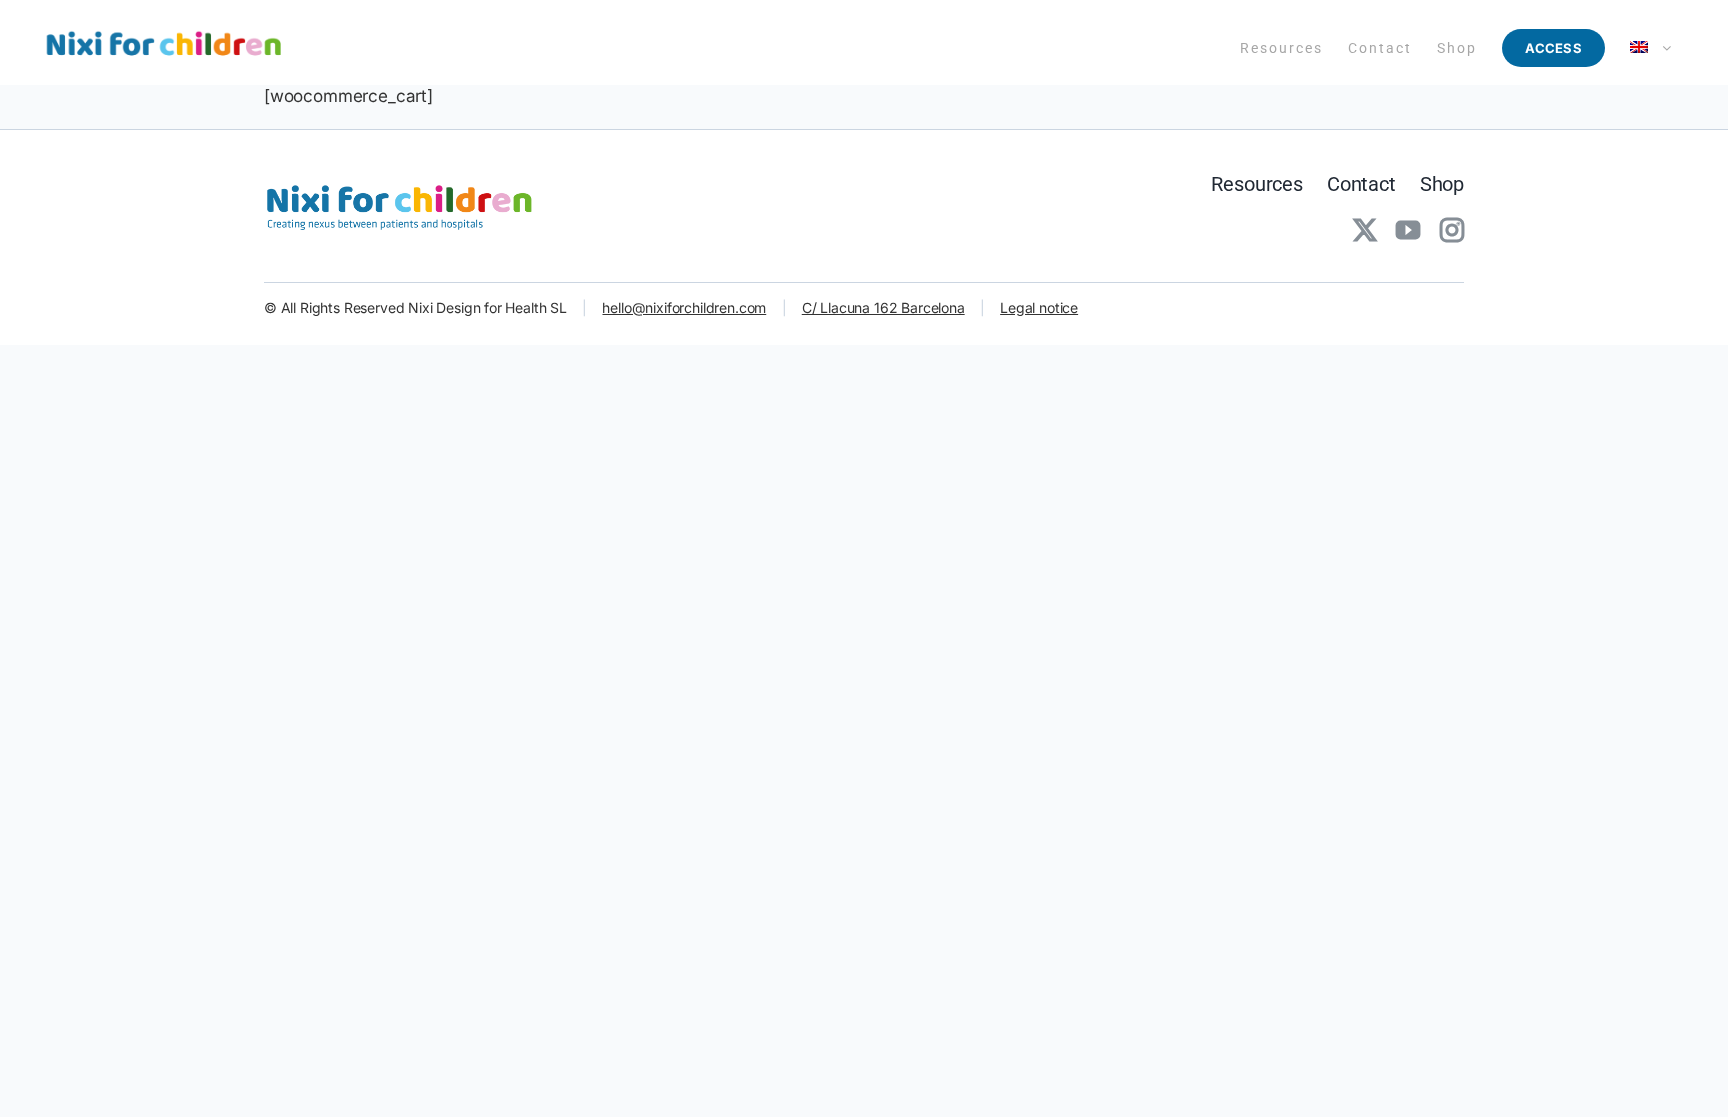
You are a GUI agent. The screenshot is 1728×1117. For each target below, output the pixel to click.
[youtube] (1408, 230)
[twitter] (1365, 230)
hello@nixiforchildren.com (684, 307)
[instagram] (1452, 230)
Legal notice (1039, 307)
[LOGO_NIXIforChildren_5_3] (404, 183)
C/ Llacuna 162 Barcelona (883, 307)
